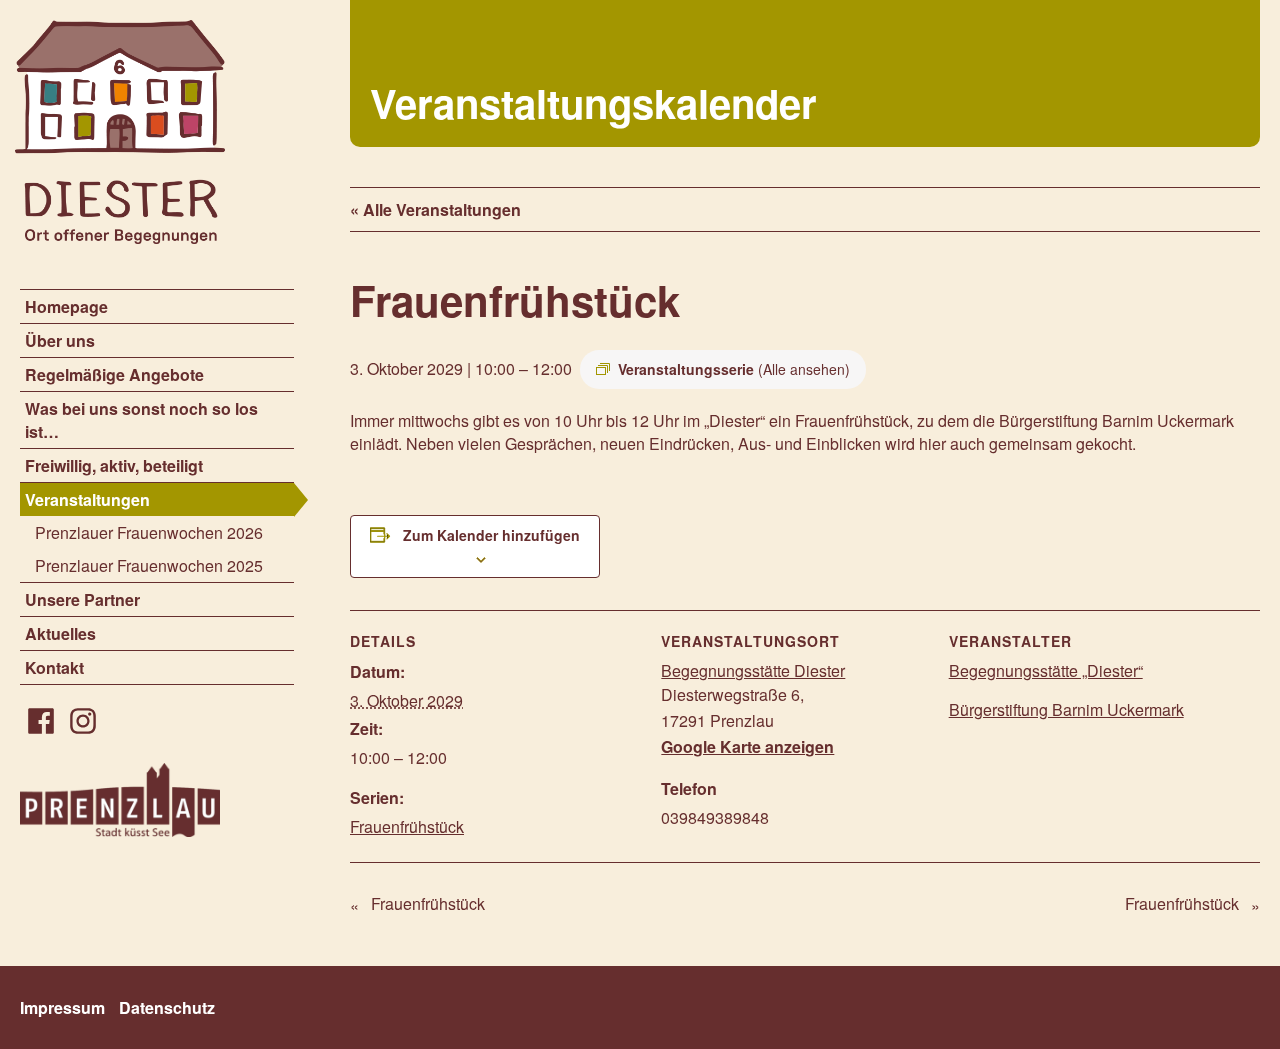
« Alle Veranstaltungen (435, 209)
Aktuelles (60, 633)
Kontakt (54, 667)
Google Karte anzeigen (747, 746)
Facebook (41, 721)
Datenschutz (167, 1007)
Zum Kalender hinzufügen (491, 535)
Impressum (62, 1007)
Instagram (83, 721)
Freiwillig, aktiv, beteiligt (114, 465)
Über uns (60, 340)
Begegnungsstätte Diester (753, 670)
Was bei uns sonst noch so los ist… (141, 420)
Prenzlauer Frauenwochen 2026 (149, 532)
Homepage (66, 306)
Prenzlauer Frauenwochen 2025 (149, 565)
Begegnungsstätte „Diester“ (1046, 670)
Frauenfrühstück (407, 826)
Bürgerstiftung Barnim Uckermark (1066, 709)
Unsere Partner (82, 599)
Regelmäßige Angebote (114, 374)
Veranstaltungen (87, 499)
